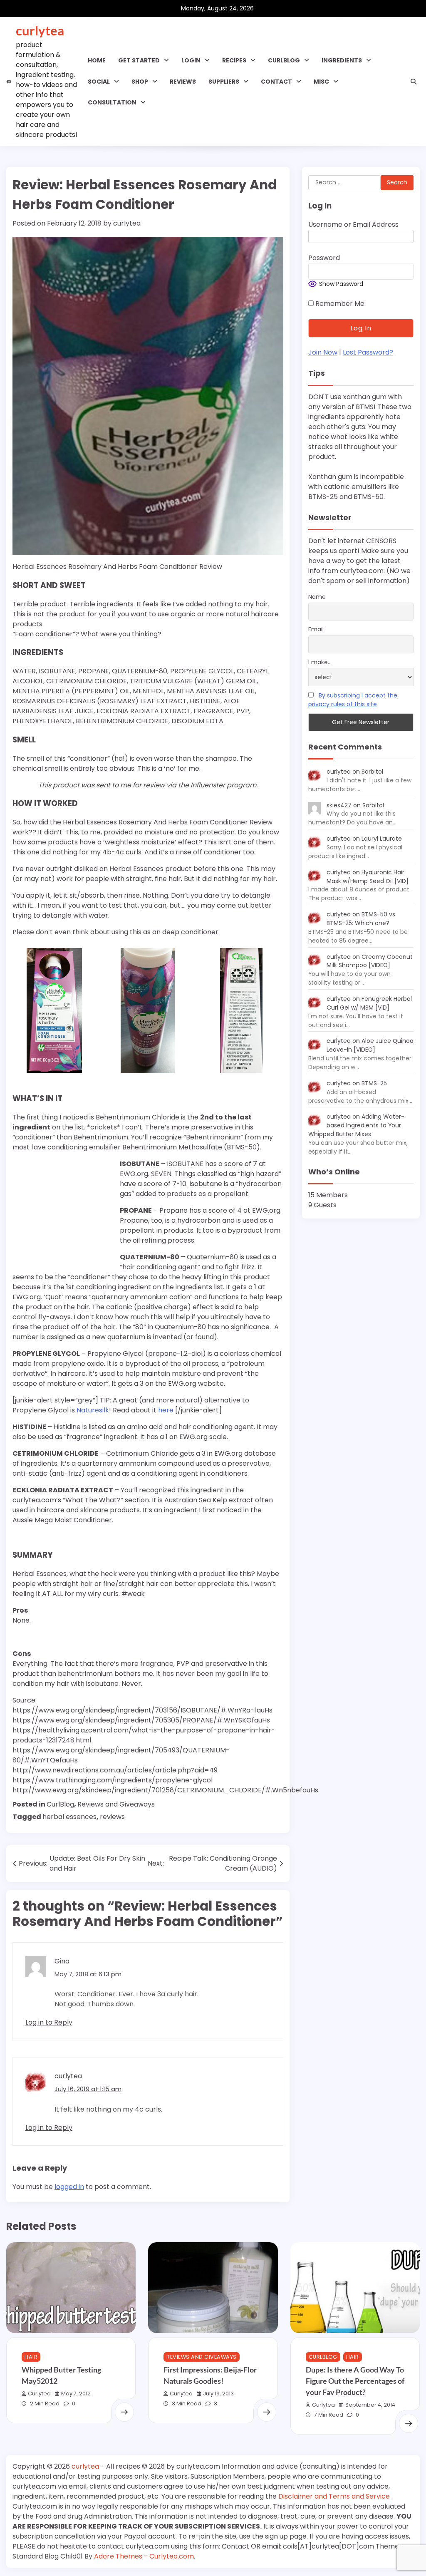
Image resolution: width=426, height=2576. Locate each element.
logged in (69, 2187)
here (166, 1410)
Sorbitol (372, 772)
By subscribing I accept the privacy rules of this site (353, 700)
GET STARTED (139, 60)
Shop (140, 82)
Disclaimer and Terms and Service (335, 2496)
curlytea (40, 30)
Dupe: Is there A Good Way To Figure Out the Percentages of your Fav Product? (355, 2381)
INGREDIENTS (342, 60)
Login (191, 60)
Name (317, 597)
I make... (320, 662)
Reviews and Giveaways (116, 1804)
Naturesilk (93, 1410)
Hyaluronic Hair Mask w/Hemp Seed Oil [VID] (368, 877)
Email (316, 629)
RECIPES (234, 60)
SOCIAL (99, 82)
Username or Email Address (353, 225)
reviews (112, 1817)
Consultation (112, 102)
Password (324, 258)
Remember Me (339, 304)
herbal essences (69, 1817)
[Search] (414, 82)
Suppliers (224, 82)
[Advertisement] (64, 1212)
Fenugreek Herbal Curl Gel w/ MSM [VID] (369, 1003)
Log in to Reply (49, 2022)
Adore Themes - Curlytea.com (144, 2556)
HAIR (31, 2357)
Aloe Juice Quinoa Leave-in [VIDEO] (370, 1045)
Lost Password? (368, 352)
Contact (276, 82)
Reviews (183, 82)
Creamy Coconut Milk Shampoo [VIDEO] (370, 961)
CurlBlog (60, 1804)
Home (97, 60)
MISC (321, 82)
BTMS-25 (374, 1083)
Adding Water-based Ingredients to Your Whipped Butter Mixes (356, 1125)
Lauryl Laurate (382, 839)
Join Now (323, 352)
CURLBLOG (284, 60)
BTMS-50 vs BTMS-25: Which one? (361, 919)
